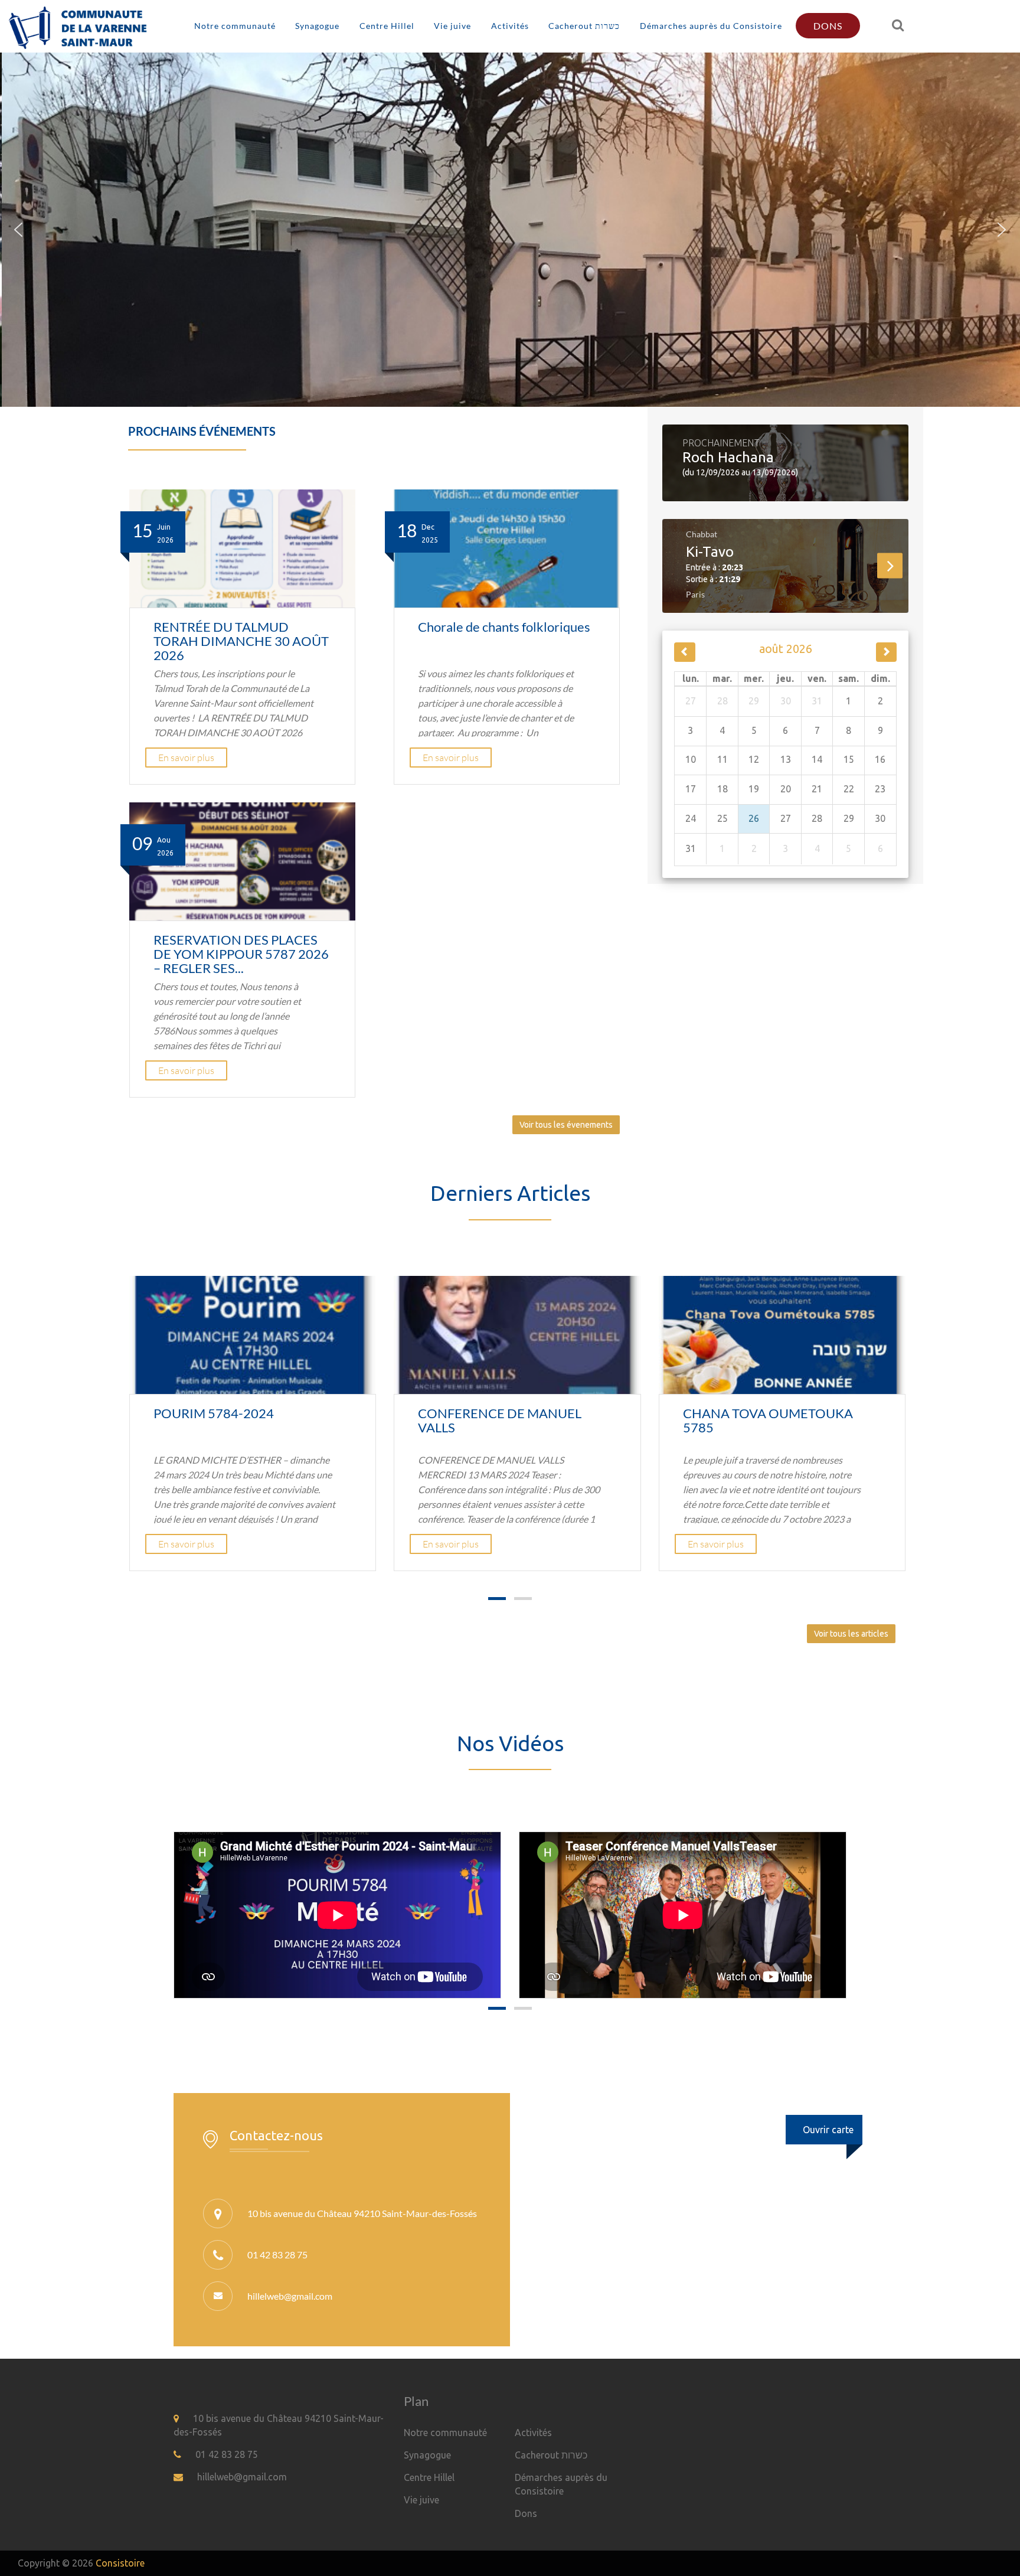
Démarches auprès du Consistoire (711, 26)
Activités (510, 26)
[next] (886, 652)
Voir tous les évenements (566, 1125)
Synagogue (317, 26)
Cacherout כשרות (584, 26)
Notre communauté (235, 26)
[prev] (684, 652)
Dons (828, 26)
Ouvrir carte (828, 2130)
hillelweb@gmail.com (290, 2296)
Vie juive (452, 26)
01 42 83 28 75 (227, 2454)
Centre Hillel (387, 26)
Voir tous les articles (851, 1634)
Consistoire (120, 2563)
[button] (18, 230)
